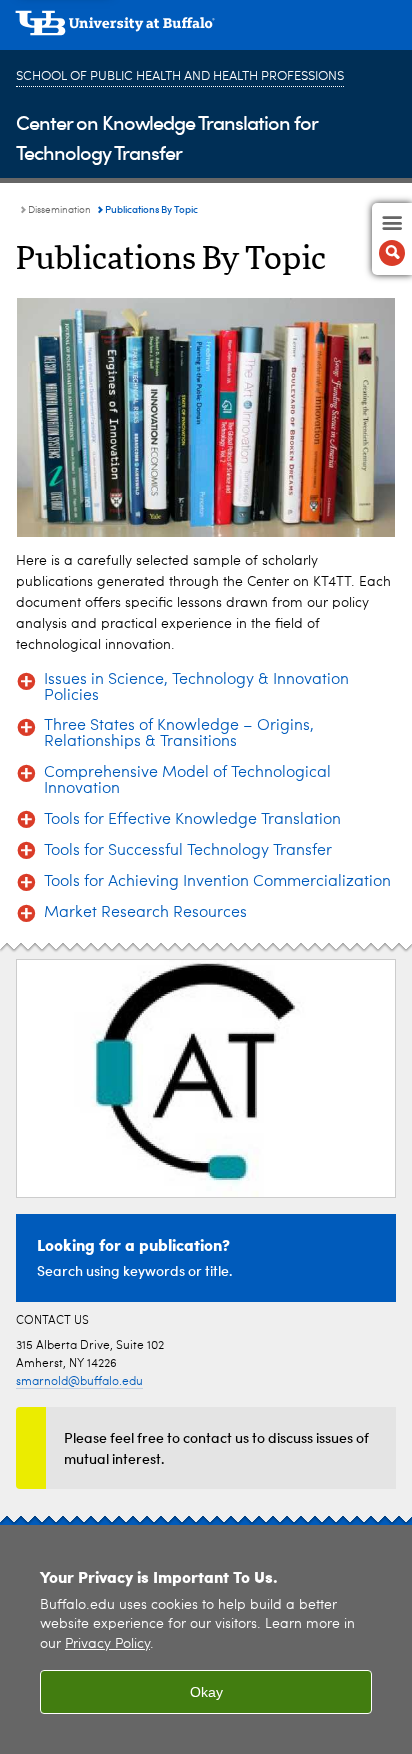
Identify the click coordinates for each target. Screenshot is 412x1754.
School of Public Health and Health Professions (180, 76)
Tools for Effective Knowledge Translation (192, 820)
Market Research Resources (145, 913)
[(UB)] (206, 30)
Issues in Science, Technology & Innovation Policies (196, 688)
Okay (206, 1692)
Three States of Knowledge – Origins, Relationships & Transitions (179, 734)
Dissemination (59, 210)
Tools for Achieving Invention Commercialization (217, 882)
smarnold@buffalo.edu (79, 1382)
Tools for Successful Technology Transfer (188, 851)
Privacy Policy (107, 1644)
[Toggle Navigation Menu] (392, 239)
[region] (206, 1639)
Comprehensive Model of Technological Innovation (187, 781)
